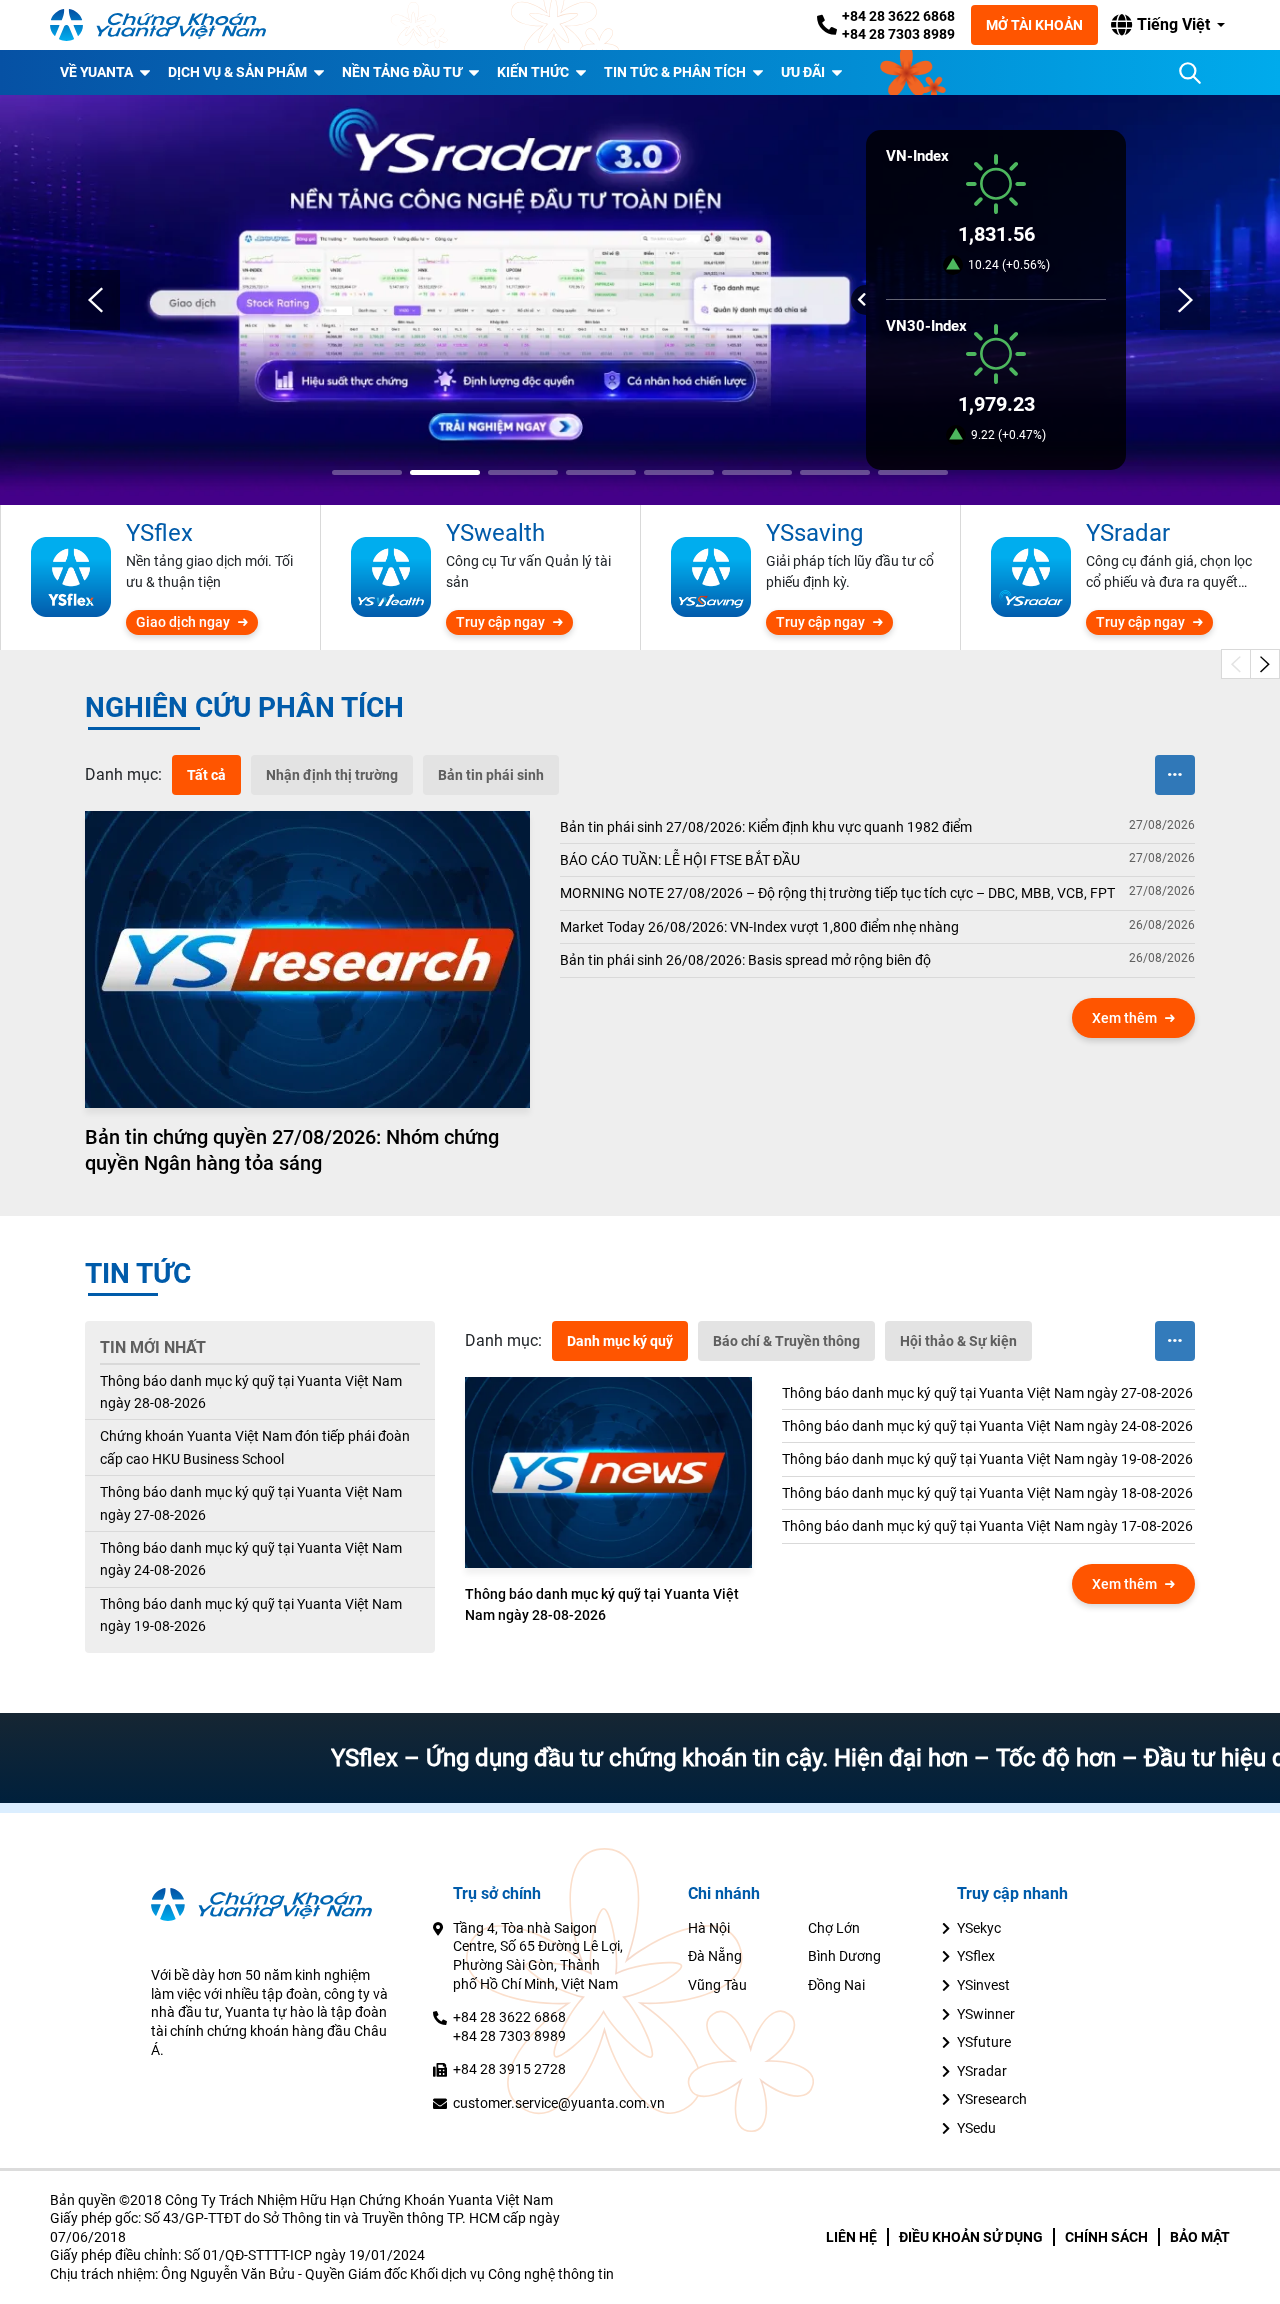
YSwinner (986, 2014)
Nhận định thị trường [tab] (332, 775)
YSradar (982, 2071)
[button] (1168, 25)
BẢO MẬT (1200, 2237)
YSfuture (984, 2042)
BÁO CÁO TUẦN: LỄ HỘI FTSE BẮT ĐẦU (680, 860)
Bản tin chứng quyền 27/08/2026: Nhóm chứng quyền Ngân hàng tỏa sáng (292, 1150)
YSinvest (983, 1985)
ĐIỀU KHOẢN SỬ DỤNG (971, 2237)
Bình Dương (844, 1956)
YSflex (976, 1956)
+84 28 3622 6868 (898, 16)
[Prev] (95, 300)
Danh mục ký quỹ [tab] (620, 1341)
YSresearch (992, 2099)
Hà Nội (709, 1928)
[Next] (1185, 300)
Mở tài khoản (1034, 25)
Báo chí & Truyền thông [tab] (786, 1341)
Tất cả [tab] (206, 775)
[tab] (123, 775)
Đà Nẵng (715, 1956)
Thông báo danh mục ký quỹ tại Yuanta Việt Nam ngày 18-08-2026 (987, 1493)
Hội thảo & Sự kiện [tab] (958, 1341)
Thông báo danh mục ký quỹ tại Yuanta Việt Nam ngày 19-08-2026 (251, 1615)
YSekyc (979, 1928)
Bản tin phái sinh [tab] (491, 775)
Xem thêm (1124, 1018)
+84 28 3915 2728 (509, 2069)
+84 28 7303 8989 (898, 34)
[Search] (1190, 73)
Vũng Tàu (717, 1985)
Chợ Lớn (834, 1928)
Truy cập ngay (500, 622)
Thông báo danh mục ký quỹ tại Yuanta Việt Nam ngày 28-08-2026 (251, 1392)
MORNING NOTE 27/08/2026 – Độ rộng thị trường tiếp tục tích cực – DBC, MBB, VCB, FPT (837, 893)
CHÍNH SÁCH (1106, 2237)
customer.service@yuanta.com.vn (559, 2103)
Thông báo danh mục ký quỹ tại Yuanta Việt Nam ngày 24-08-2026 (251, 1559)
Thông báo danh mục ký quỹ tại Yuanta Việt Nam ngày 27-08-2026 (251, 1503)
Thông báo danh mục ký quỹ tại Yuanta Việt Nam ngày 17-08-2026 (987, 1526)
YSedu (976, 2128)
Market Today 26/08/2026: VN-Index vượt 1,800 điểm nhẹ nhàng (759, 927)
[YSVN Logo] (170, 25)
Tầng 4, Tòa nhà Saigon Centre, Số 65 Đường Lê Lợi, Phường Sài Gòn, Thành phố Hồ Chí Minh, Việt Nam (538, 1956)
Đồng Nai (836, 1985)
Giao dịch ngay (183, 622)
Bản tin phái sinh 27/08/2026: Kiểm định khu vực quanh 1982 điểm (766, 827)
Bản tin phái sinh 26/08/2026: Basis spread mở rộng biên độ (745, 960)
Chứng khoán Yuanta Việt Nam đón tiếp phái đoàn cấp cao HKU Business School (255, 1447)
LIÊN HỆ (851, 2237)
